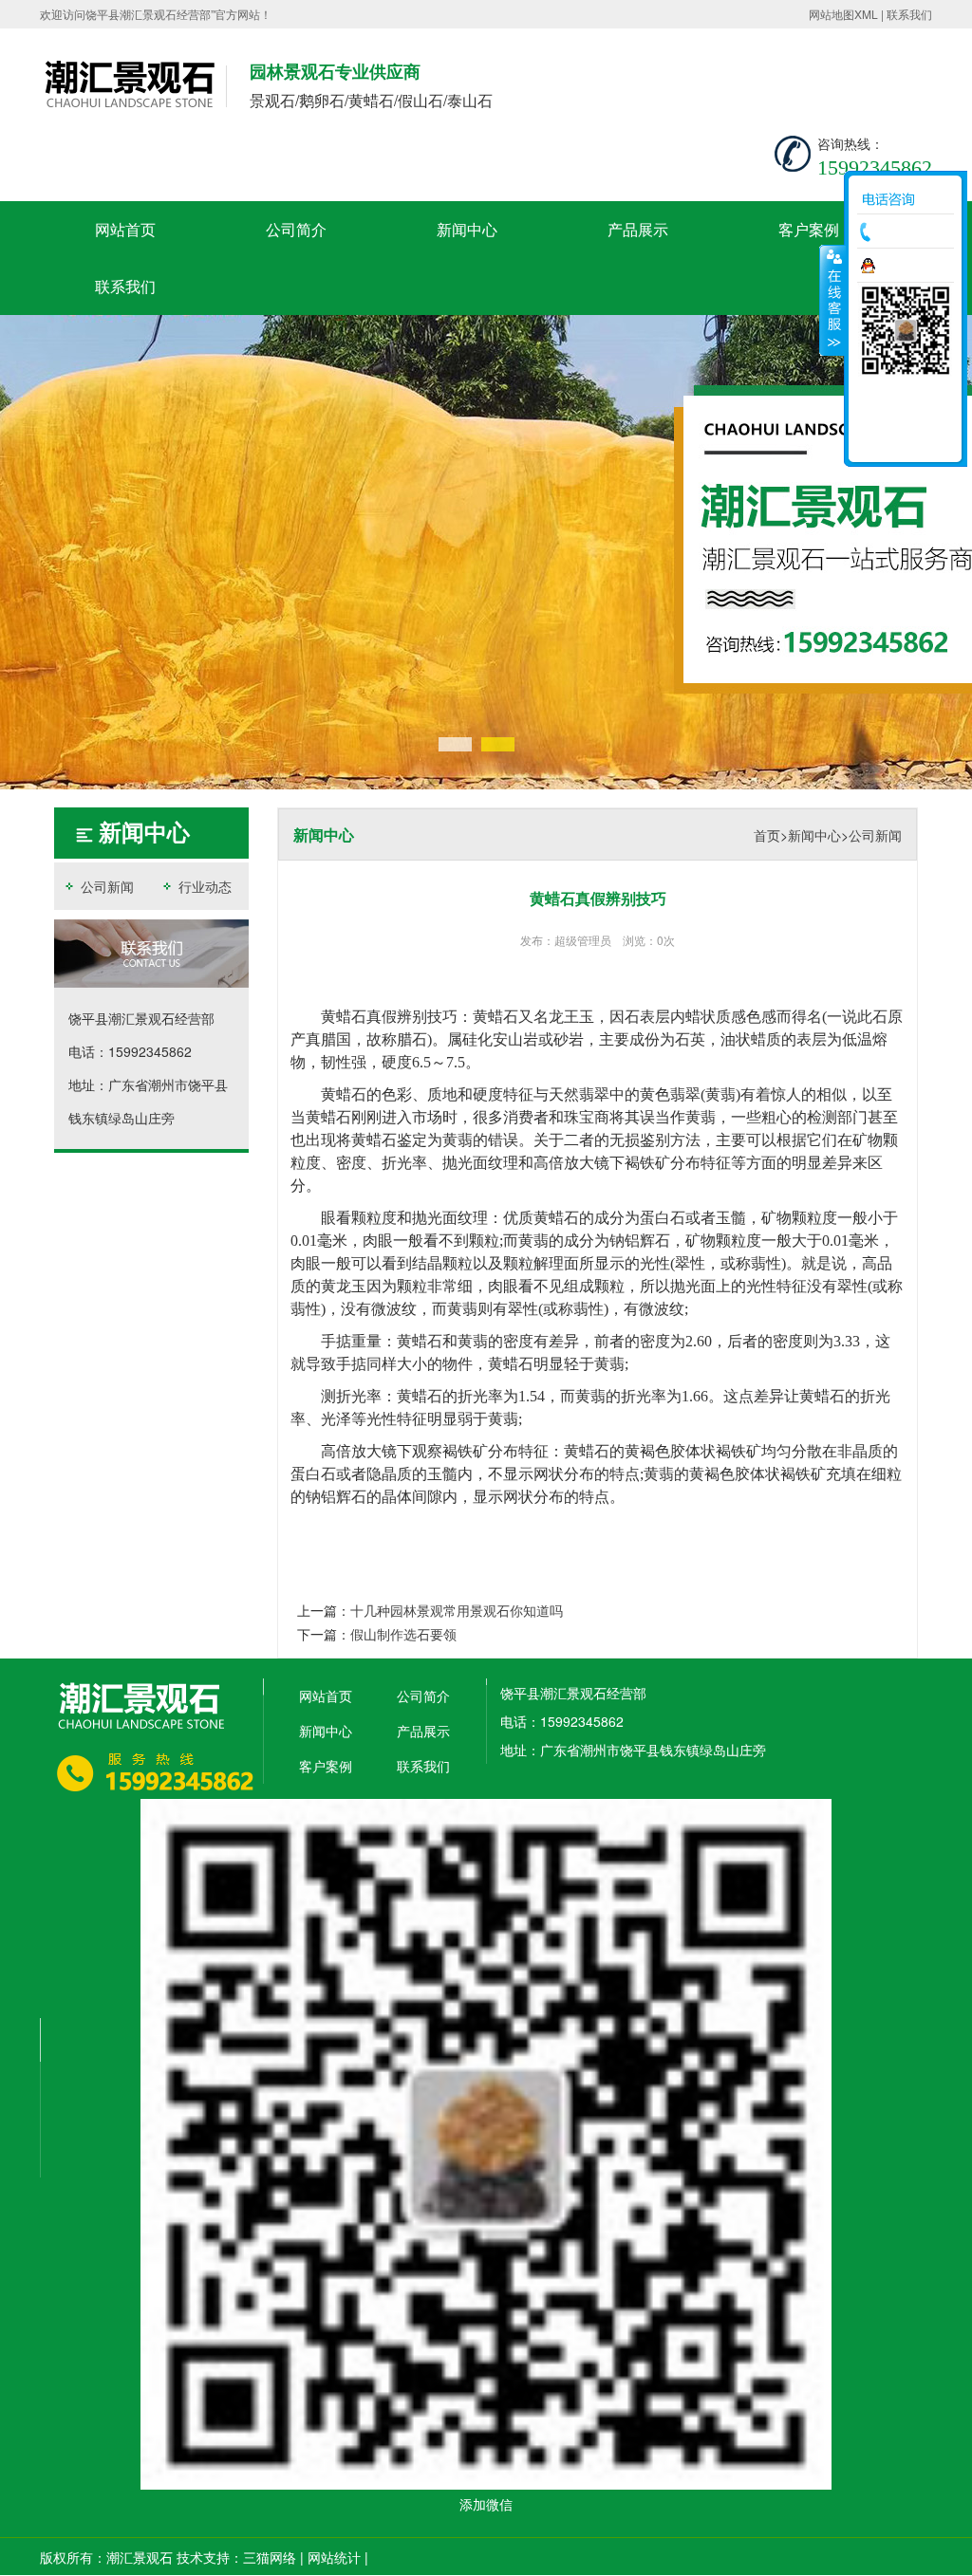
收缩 (832, 300)
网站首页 (125, 229)
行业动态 (203, 886)
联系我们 (909, 14)
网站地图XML (843, 14)
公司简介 (296, 229)
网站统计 (334, 2557)
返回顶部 (906, 441)
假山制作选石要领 (403, 1634)
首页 (767, 835)
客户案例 (809, 229)
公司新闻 (105, 886)
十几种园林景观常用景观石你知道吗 (457, 1610)
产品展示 (638, 229)
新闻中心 (467, 229)
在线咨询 (910, 266)
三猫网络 (270, 2557)
